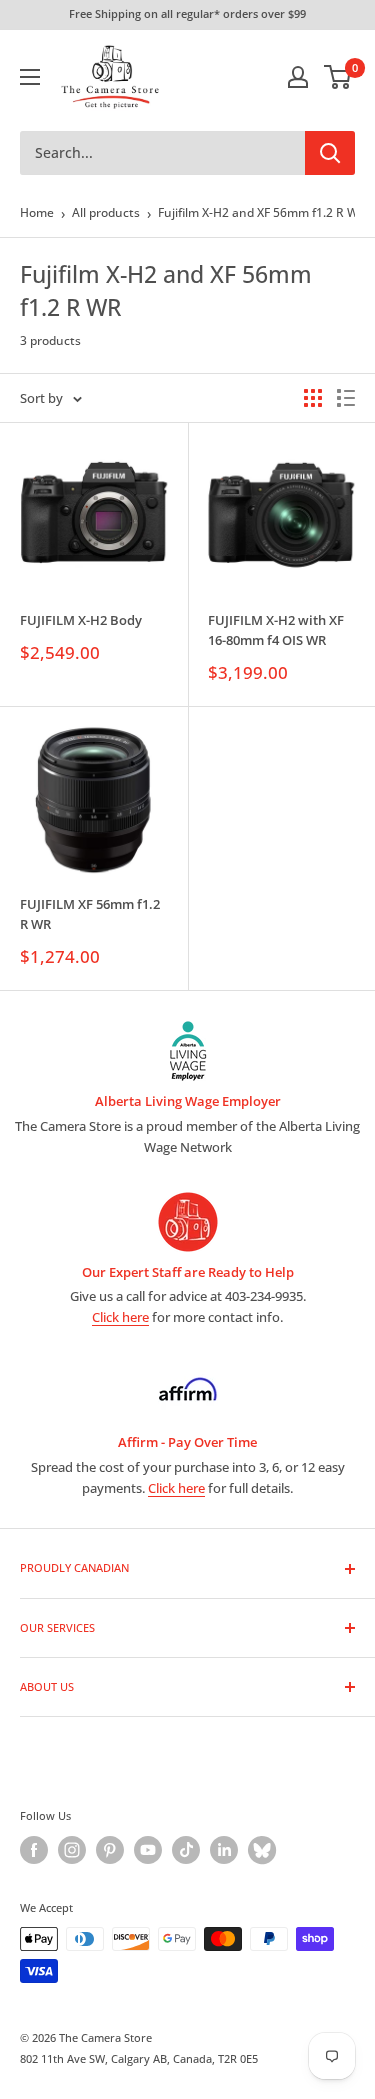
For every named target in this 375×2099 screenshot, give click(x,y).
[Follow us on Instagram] (72, 1850)
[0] (338, 77)
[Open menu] (30, 77)
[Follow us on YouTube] (148, 1850)
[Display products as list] (346, 398)
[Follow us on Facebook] (34, 1850)
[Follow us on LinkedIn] (224, 1850)
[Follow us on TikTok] (186, 1850)
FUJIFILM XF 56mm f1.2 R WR (90, 914)
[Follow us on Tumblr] (262, 1850)
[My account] (298, 77)
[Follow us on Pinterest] (110, 1850)
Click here (120, 1317)
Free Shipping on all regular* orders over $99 (187, 13)
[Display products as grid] (313, 398)
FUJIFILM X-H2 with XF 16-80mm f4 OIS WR (276, 630)
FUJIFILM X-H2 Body (81, 620)
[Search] (330, 153)
